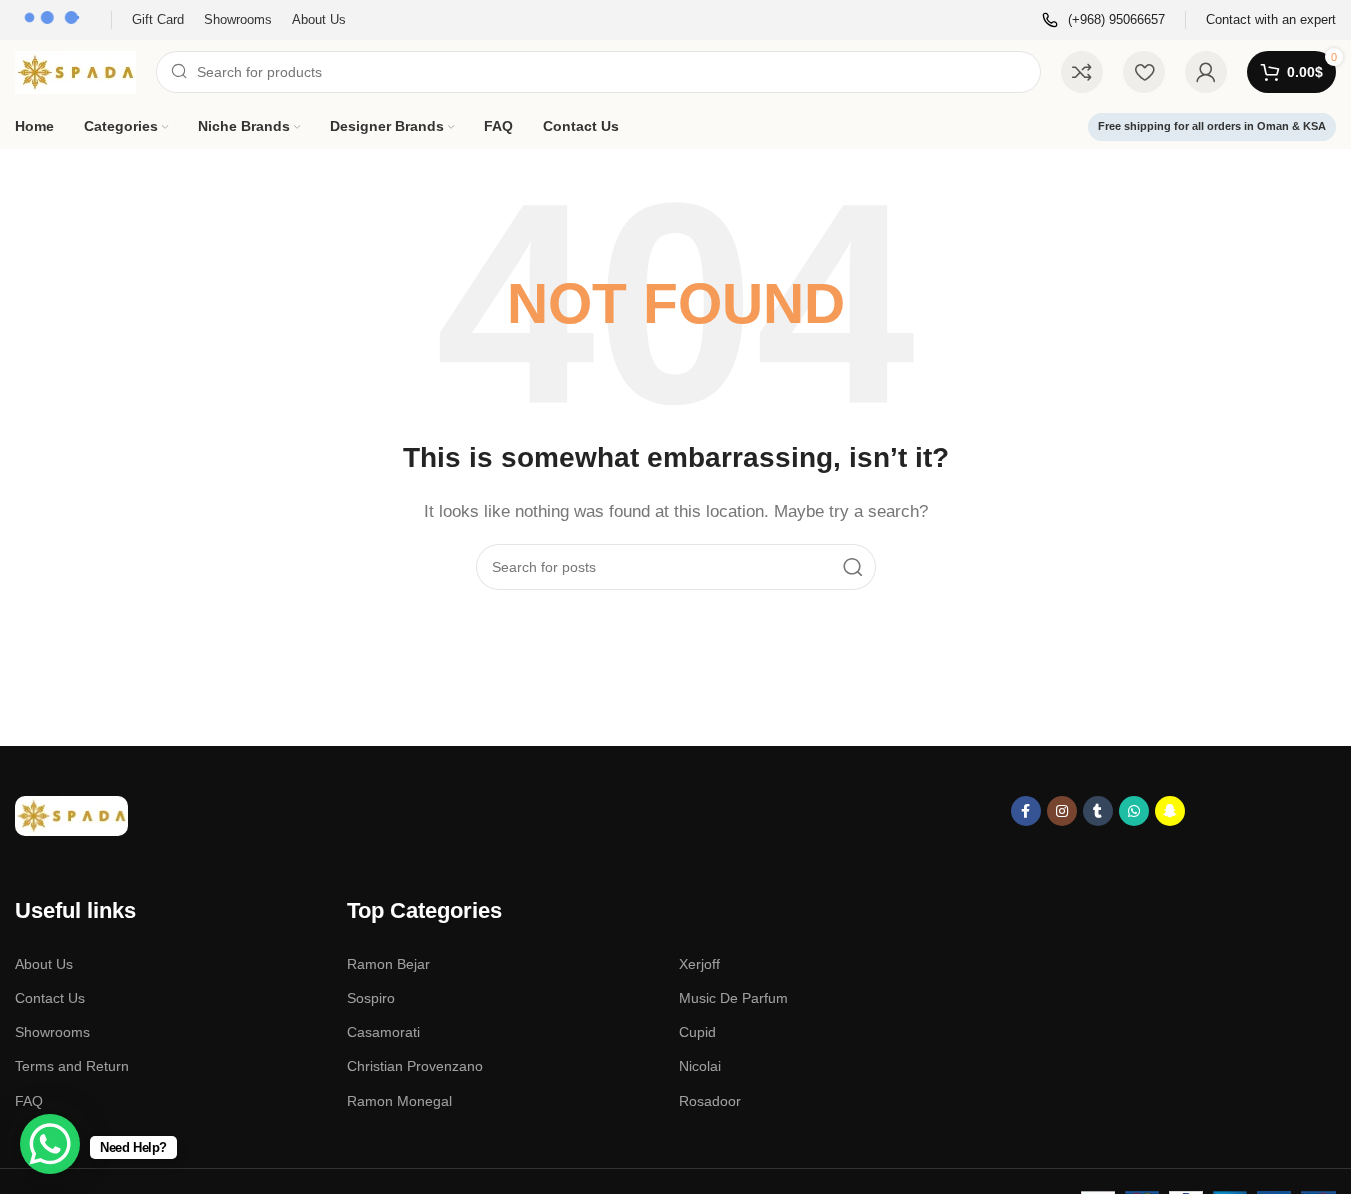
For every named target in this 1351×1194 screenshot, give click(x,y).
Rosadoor (710, 1101)
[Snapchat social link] (1170, 811)
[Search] (853, 567)
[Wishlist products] (1144, 72)
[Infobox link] (1103, 20)
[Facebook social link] (1026, 811)
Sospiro (371, 998)
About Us (44, 964)
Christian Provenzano (415, 1066)
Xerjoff (699, 964)
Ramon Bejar (388, 964)
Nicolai (700, 1066)
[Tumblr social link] (1098, 811)
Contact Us (50, 998)
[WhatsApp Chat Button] (50, 1144)
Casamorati (383, 1032)
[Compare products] (1082, 72)
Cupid (697, 1032)
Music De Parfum (733, 998)
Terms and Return (72, 1066)
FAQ (29, 1101)
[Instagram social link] (1062, 811)
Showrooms (52, 1032)
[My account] (1206, 72)
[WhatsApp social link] (1134, 811)
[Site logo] (75, 70)
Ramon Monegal (399, 1101)
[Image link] (71, 814)
